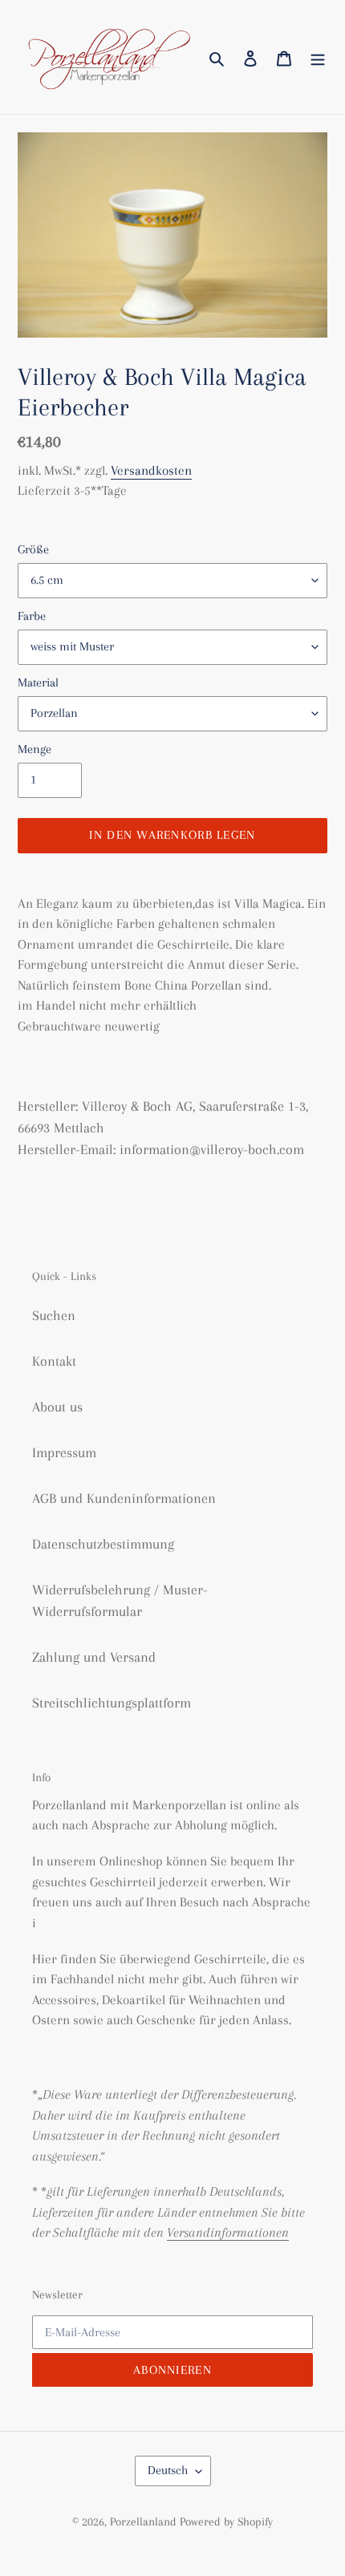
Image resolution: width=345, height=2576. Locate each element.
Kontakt (54, 1361)
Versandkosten (151, 470)
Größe (33, 549)
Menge (34, 749)
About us (57, 1407)
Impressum (64, 1452)
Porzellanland (145, 2521)
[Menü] (318, 57)
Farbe (32, 616)
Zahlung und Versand (94, 1657)
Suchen (54, 1315)
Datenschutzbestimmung (103, 1544)
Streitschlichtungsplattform (112, 1703)
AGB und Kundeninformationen (124, 1498)
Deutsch (168, 2470)
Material (38, 682)
